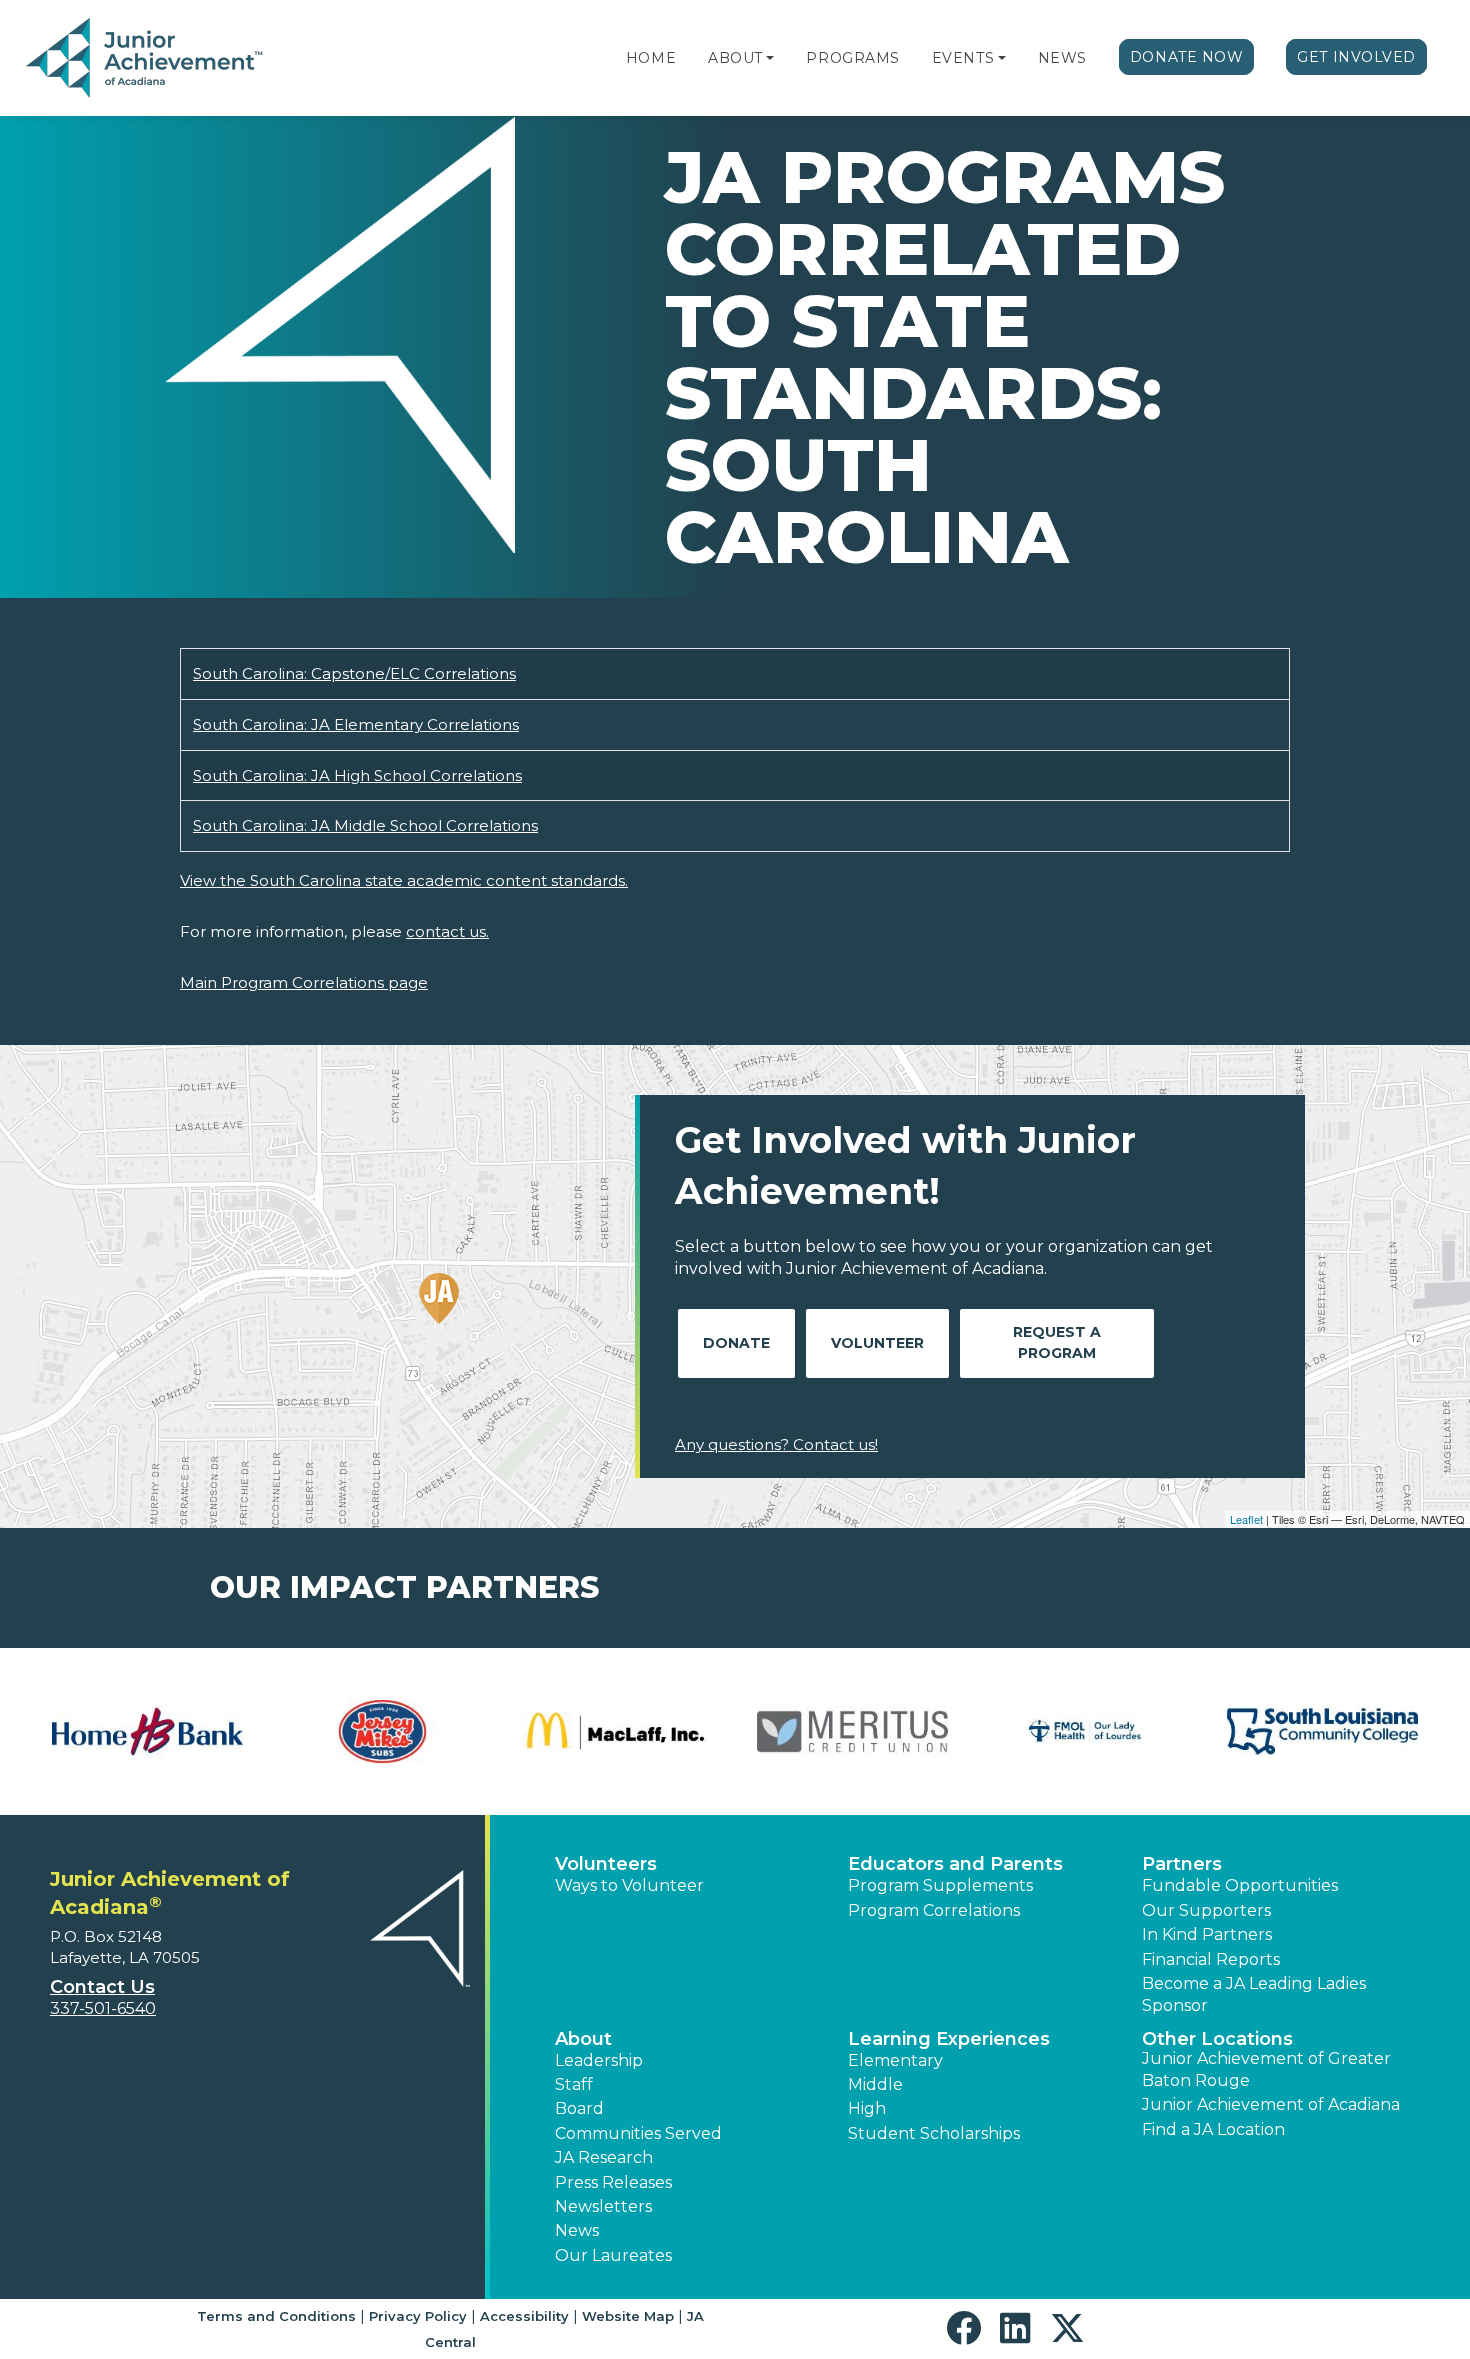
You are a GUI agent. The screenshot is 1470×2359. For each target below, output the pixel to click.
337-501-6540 (103, 2008)
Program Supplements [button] (940, 1885)
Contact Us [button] (102, 1987)
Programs (852, 58)
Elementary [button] (895, 2060)
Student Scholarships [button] (934, 2133)
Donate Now (1187, 57)
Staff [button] (574, 2084)
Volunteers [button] (606, 1864)
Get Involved (1356, 57)
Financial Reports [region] (1211, 1959)
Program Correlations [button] (934, 1910)
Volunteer (877, 1343)
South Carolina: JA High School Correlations (357, 775)
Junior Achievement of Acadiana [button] (1271, 2104)
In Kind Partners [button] (1207, 1934)
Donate (736, 1343)
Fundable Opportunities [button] (1240, 1885)
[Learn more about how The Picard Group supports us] (382, 1731)
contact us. (447, 931)
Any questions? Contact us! (776, 1444)
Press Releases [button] (613, 2182)
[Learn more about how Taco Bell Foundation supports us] (147, 1731)
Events (963, 58)
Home (651, 58)
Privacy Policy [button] (418, 2316)
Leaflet (1246, 1519)
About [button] (583, 2039)
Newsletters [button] (603, 2206)
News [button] (577, 2230)
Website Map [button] (628, 2316)
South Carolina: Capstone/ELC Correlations (354, 673)
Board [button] (579, 2108)
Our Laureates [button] (613, 2255)
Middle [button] (875, 2084)
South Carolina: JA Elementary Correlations (356, 724)
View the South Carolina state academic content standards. (404, 880)
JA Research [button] (604, 2157)
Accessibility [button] (524, 2316)
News (1062, 58)
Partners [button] (1182, 1864)
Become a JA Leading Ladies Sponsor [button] (1254, 1994)
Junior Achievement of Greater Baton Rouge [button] (1266, 2069)
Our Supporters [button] (1206, 1910)
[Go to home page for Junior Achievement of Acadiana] (146, 59)
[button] (770, 58)
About (735, 58)
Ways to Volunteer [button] (629, 1885)
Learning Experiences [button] (949, 2039)
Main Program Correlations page (304, 982)
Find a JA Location (1213, 2129)
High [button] (867, 2108)
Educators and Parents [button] (955, 1864)
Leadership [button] (599, 2060)
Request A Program (1057, 1342)
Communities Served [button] (638, 2133)
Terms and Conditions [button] (276, 2316)
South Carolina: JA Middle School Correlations (365, 825)
